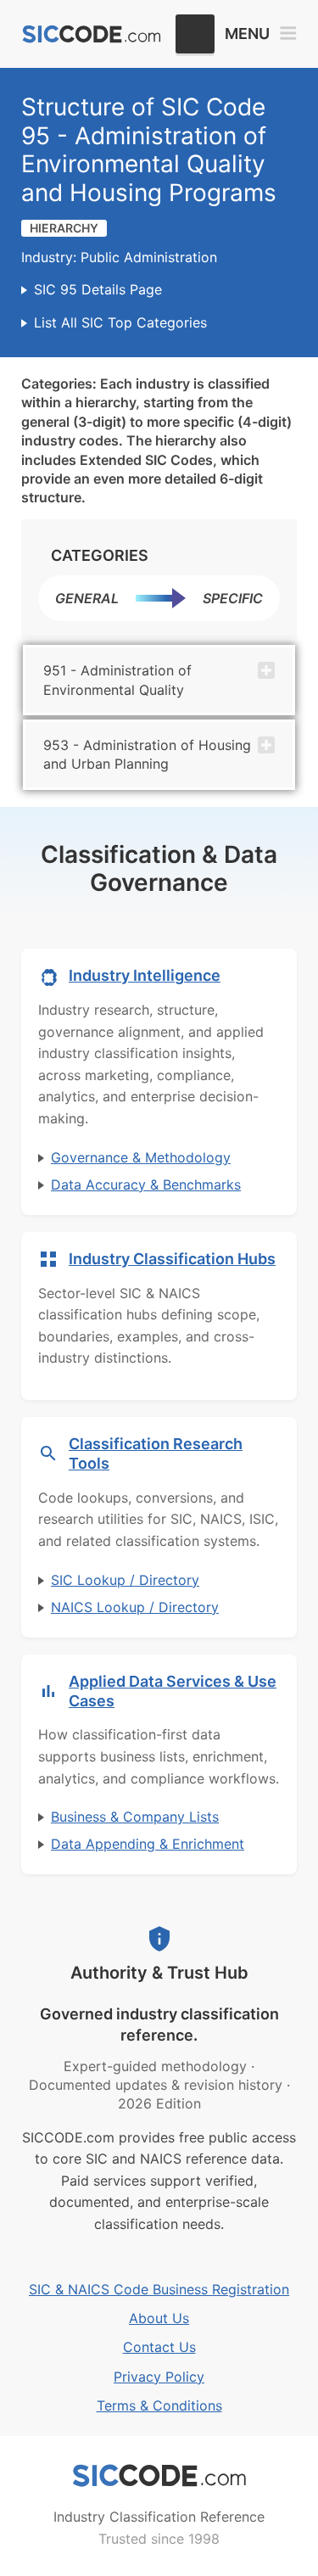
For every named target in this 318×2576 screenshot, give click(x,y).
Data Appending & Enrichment (148, 1844)
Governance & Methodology (141, 1157)
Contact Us (159, 2347)
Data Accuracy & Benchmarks (146, 1184)
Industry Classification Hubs (172, 1259)
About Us (159, 2318)
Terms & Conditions (159, 2405)
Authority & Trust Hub (159, 1973)
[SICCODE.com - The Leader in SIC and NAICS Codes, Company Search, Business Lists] (92, 34)
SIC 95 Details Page (98, 289)
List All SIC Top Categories (120, 322)
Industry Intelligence (145, 975)
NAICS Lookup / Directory (135, 1607)
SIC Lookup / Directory (125, 1580)
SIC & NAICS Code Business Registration (159, 2289)
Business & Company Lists (135, 1817)
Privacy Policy (159, 2377)
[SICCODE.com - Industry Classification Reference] (159, 2476)
